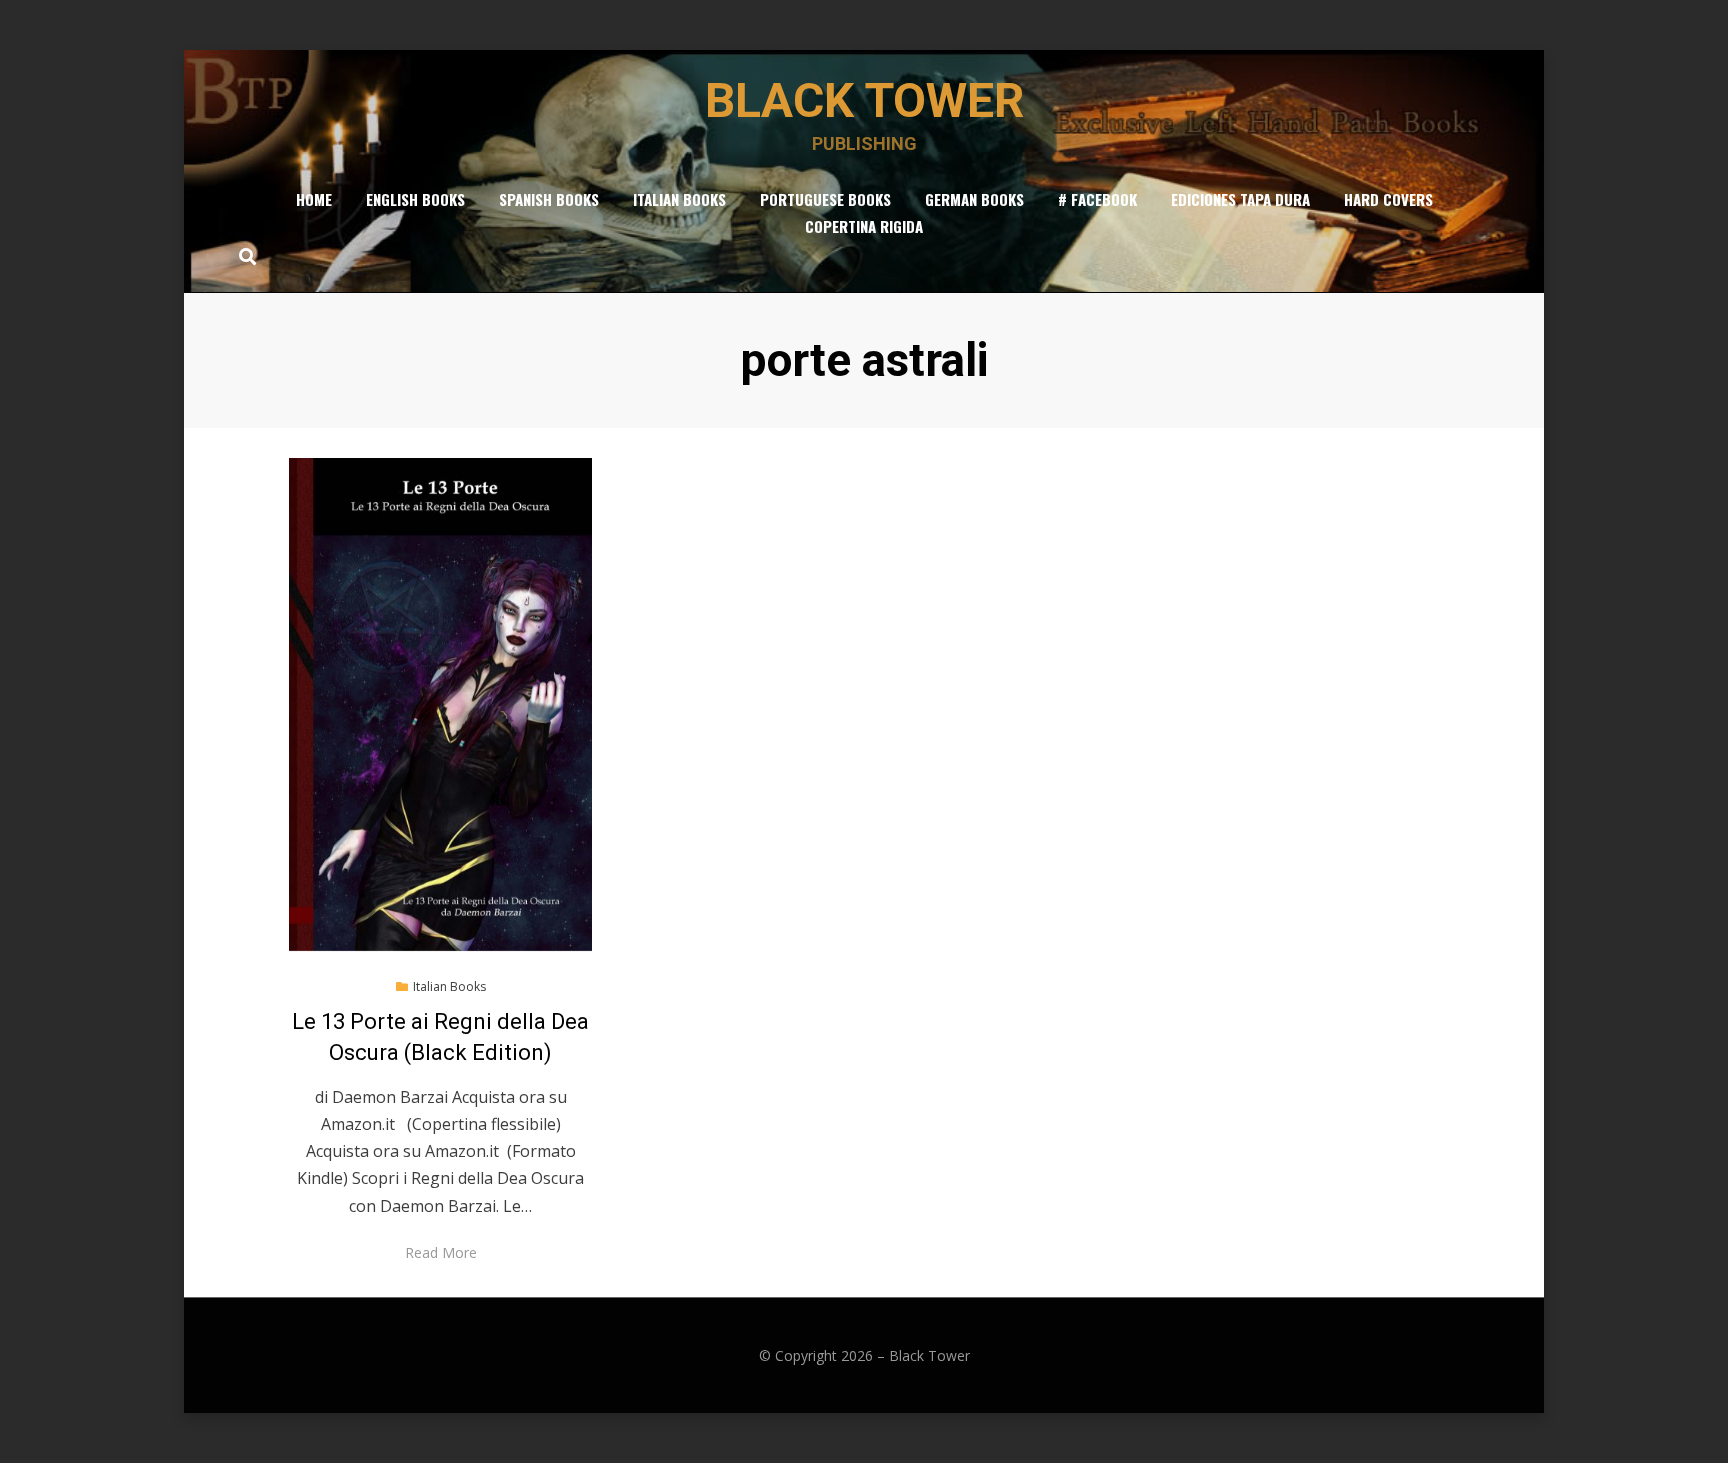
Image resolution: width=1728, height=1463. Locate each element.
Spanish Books (549, 199)
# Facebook (1097, 199)
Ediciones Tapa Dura (1240, 199)
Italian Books (679, 199)
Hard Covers (1388, 199)
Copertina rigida (864, 226)
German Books (974, 199)
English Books (415, 199)
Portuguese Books (825, 199)
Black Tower (864, 100)
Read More (441, 1252)
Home (314, 199)
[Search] (242, 256)
